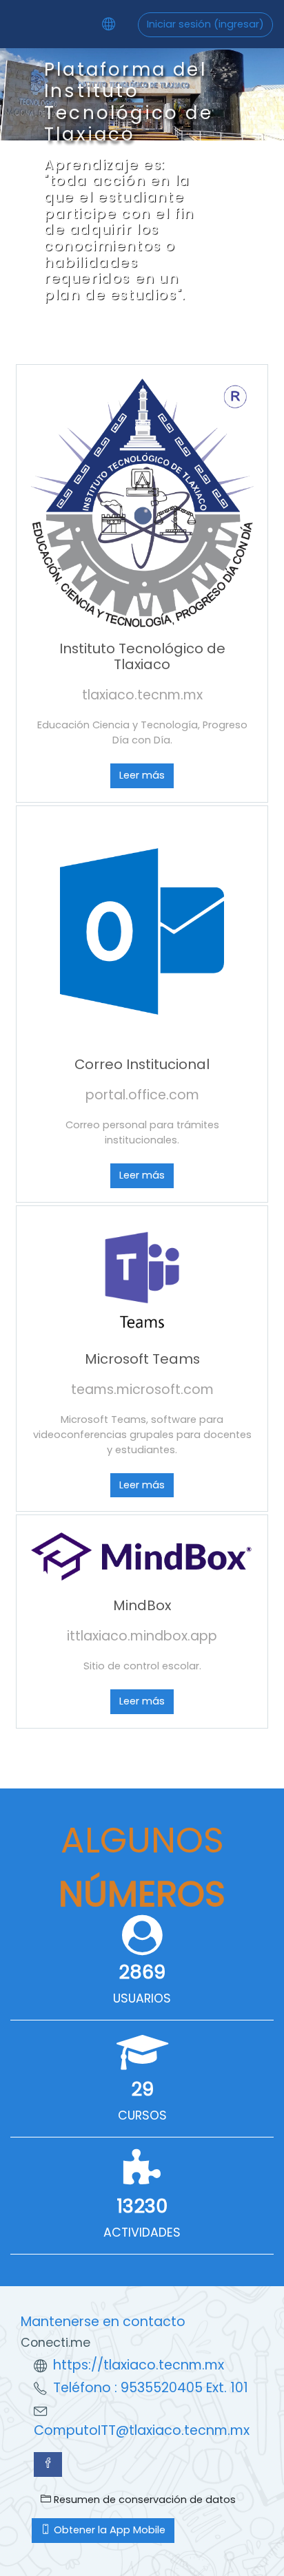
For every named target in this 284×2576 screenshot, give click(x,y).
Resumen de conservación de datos (143, 2500)
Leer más (142, 775)
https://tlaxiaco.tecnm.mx (139, 2365)
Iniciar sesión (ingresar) (205, 24)
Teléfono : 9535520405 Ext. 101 (151, 2388)
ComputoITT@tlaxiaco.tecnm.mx (142, 2430)
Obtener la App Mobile (108, 2530)
